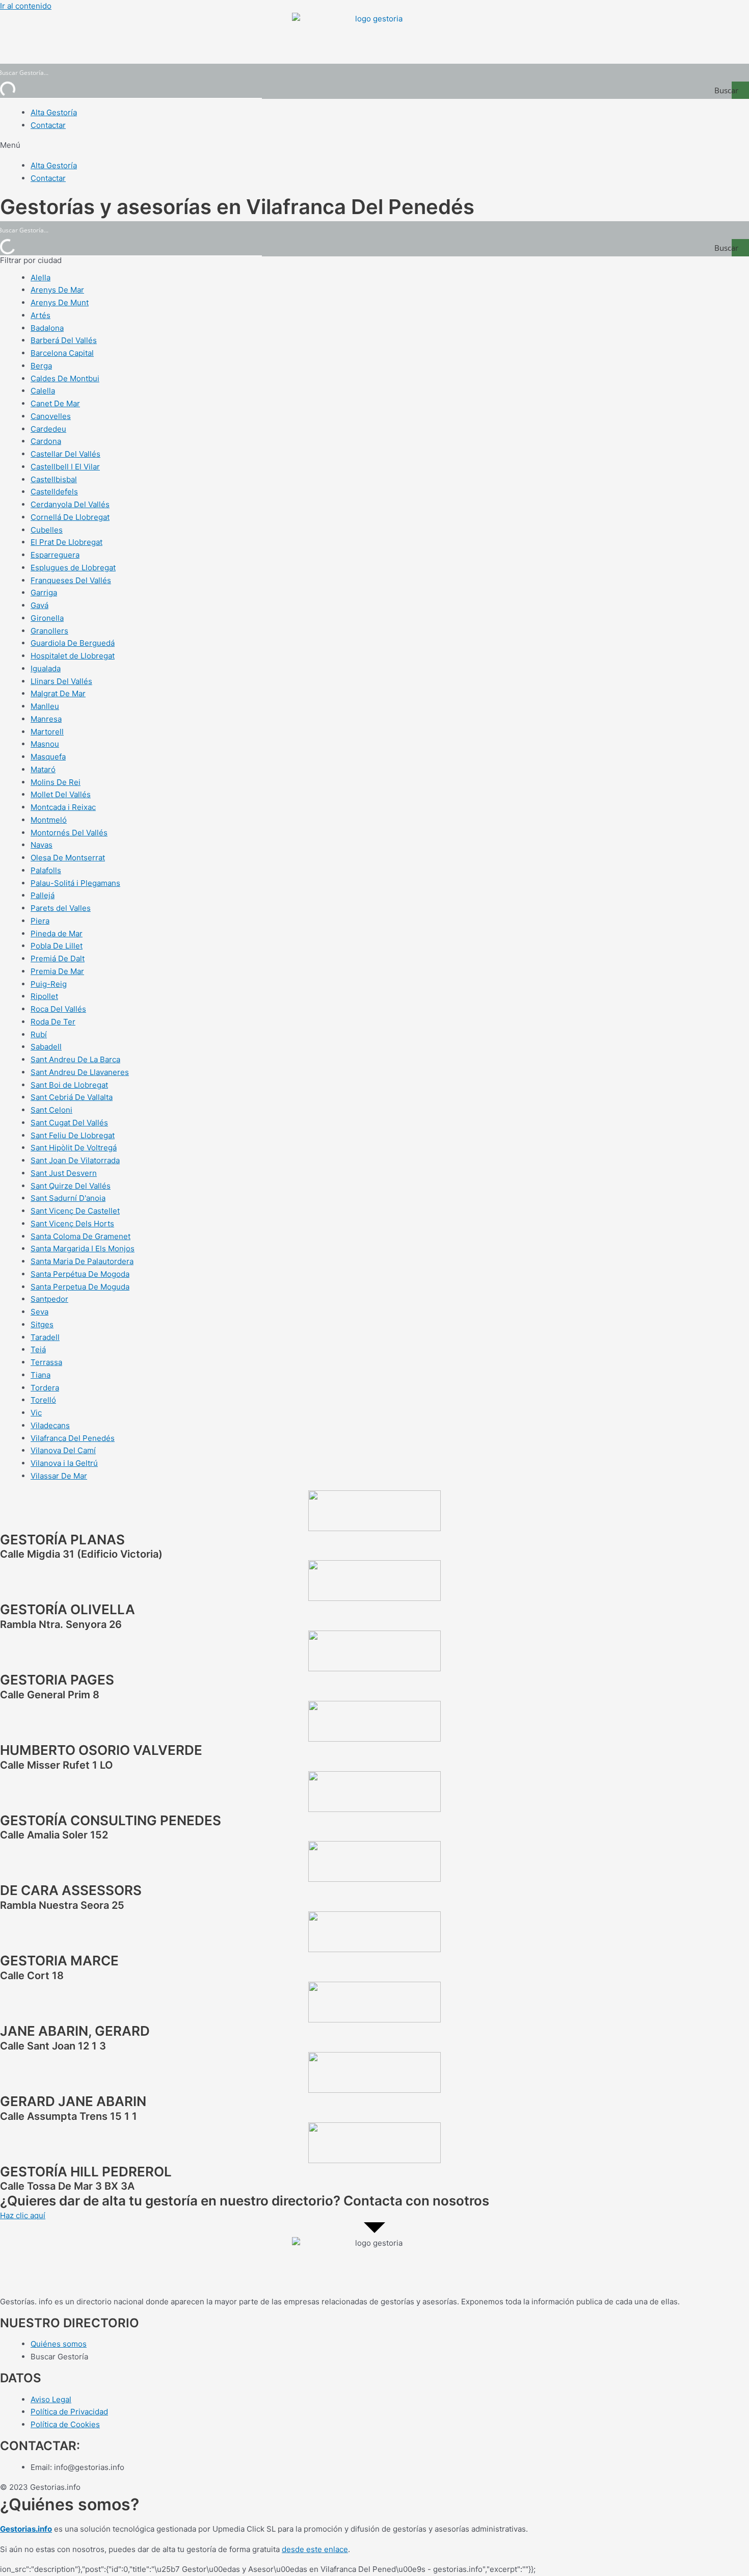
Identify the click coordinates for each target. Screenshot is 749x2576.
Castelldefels (54, 492)
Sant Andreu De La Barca (75, 1059)
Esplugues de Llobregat (73, 568)
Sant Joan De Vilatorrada (75, 1160)
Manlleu (45, 706)
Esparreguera (55, 555)
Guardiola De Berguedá (73, 643)
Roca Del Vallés (58, 1009)
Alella (41, 278)
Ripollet (44, 996)
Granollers (49, 631)
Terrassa (46, 1362)
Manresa (46, 719)
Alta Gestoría (54, 112)
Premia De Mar (57, 971)
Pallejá (43, 895)
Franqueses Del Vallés (71, 580)
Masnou (45, 744)
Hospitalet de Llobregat (73, 656)
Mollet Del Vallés (61, 794)
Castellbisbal (54, 479)
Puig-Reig (49, 984)
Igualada (46, 668)
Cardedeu (48, 429)
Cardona (46, 441)
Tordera (45, 1388)
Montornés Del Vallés (69, 833)
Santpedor (49, 1299)
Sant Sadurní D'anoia (68, 1198)
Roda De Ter (53, 1022)
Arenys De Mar (57, 290)
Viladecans (50, 1425)
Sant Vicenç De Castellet (75, 1211)
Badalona (47, 328)
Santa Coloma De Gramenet (81, 1236)
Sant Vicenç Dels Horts (72, 1224)
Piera (40, 921)
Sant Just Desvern (64, 1173)
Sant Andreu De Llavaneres (80, 1072)
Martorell (47, 732)
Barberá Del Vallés (64, 340)
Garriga (44, 593)
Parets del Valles (61, 908)
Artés (41, 315)
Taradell (45, 1337)
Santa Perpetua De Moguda (80, 1287)
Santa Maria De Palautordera (82, 1261)
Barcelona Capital (62, 353)
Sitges (42, 1324)
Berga (41, 366)
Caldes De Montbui (65, 378)
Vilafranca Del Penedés (73, 1438)
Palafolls (46, 870)
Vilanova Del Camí (63, 1450)
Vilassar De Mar (59, 1476)
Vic (36, 1413)
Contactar (48, 125)
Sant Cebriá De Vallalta (72, 1097)
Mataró (43, 769)
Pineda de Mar (57, 934)
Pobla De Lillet (57, 946)
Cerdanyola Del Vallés (70, 504)
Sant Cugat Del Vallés (69, 1123)
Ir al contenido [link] (26, 6)
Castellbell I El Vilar (65, 467)
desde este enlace (315, 2549)
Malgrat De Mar (58, 693)
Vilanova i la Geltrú (64, 1463)
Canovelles (51, 416)
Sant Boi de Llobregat (69, 1085)
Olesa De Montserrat (68, 858)
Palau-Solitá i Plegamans (75, 883)
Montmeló (49, 820)
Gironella (47, 618)
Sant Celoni (51, 1110)
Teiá (38, 1349)
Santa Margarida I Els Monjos (83, 1248)
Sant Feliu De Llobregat (73, 1135)
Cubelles (47, 530)
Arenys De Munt (60, 303)
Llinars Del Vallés (61, 681)
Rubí (39, 1034)
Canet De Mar (55, 403)
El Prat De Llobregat (66, 542)
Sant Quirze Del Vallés (71, 1186)
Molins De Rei (56, 782)
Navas (42, 845)
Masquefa (48, 757)
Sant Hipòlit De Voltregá (74, 1148)
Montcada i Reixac (63, 807)
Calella (43, 391)
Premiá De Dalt (58, 958)
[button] (374, 146)
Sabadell (46, 1047)
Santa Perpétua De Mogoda (80, 1274)
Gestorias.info (26, 2529)
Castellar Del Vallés (65, 454)
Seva (39, 1312)
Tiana (41, 1375)
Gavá (39, 605)
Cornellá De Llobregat (70, 517)
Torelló (43, 1400)
